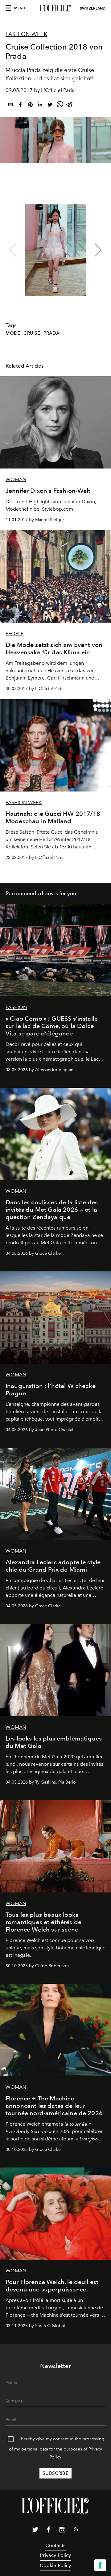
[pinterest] (30, 106)
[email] (10, 106)
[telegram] (70, 106)
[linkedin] (40, 106)
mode (13, 333)
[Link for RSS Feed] (76, 2530)
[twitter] (50, 106)
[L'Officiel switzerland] (55, 8)
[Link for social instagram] (62, 2531)
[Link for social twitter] (35, 2531)
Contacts (55, 2545)
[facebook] (20, 106)
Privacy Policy (55, 2555)
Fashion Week (26, 34)
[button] (98, 250)
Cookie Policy (55, 2565)
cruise (32, 333)
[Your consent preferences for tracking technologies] (100, 2565)
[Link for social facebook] (49, 2531)
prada (51, 333)
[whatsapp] (60, 106)
